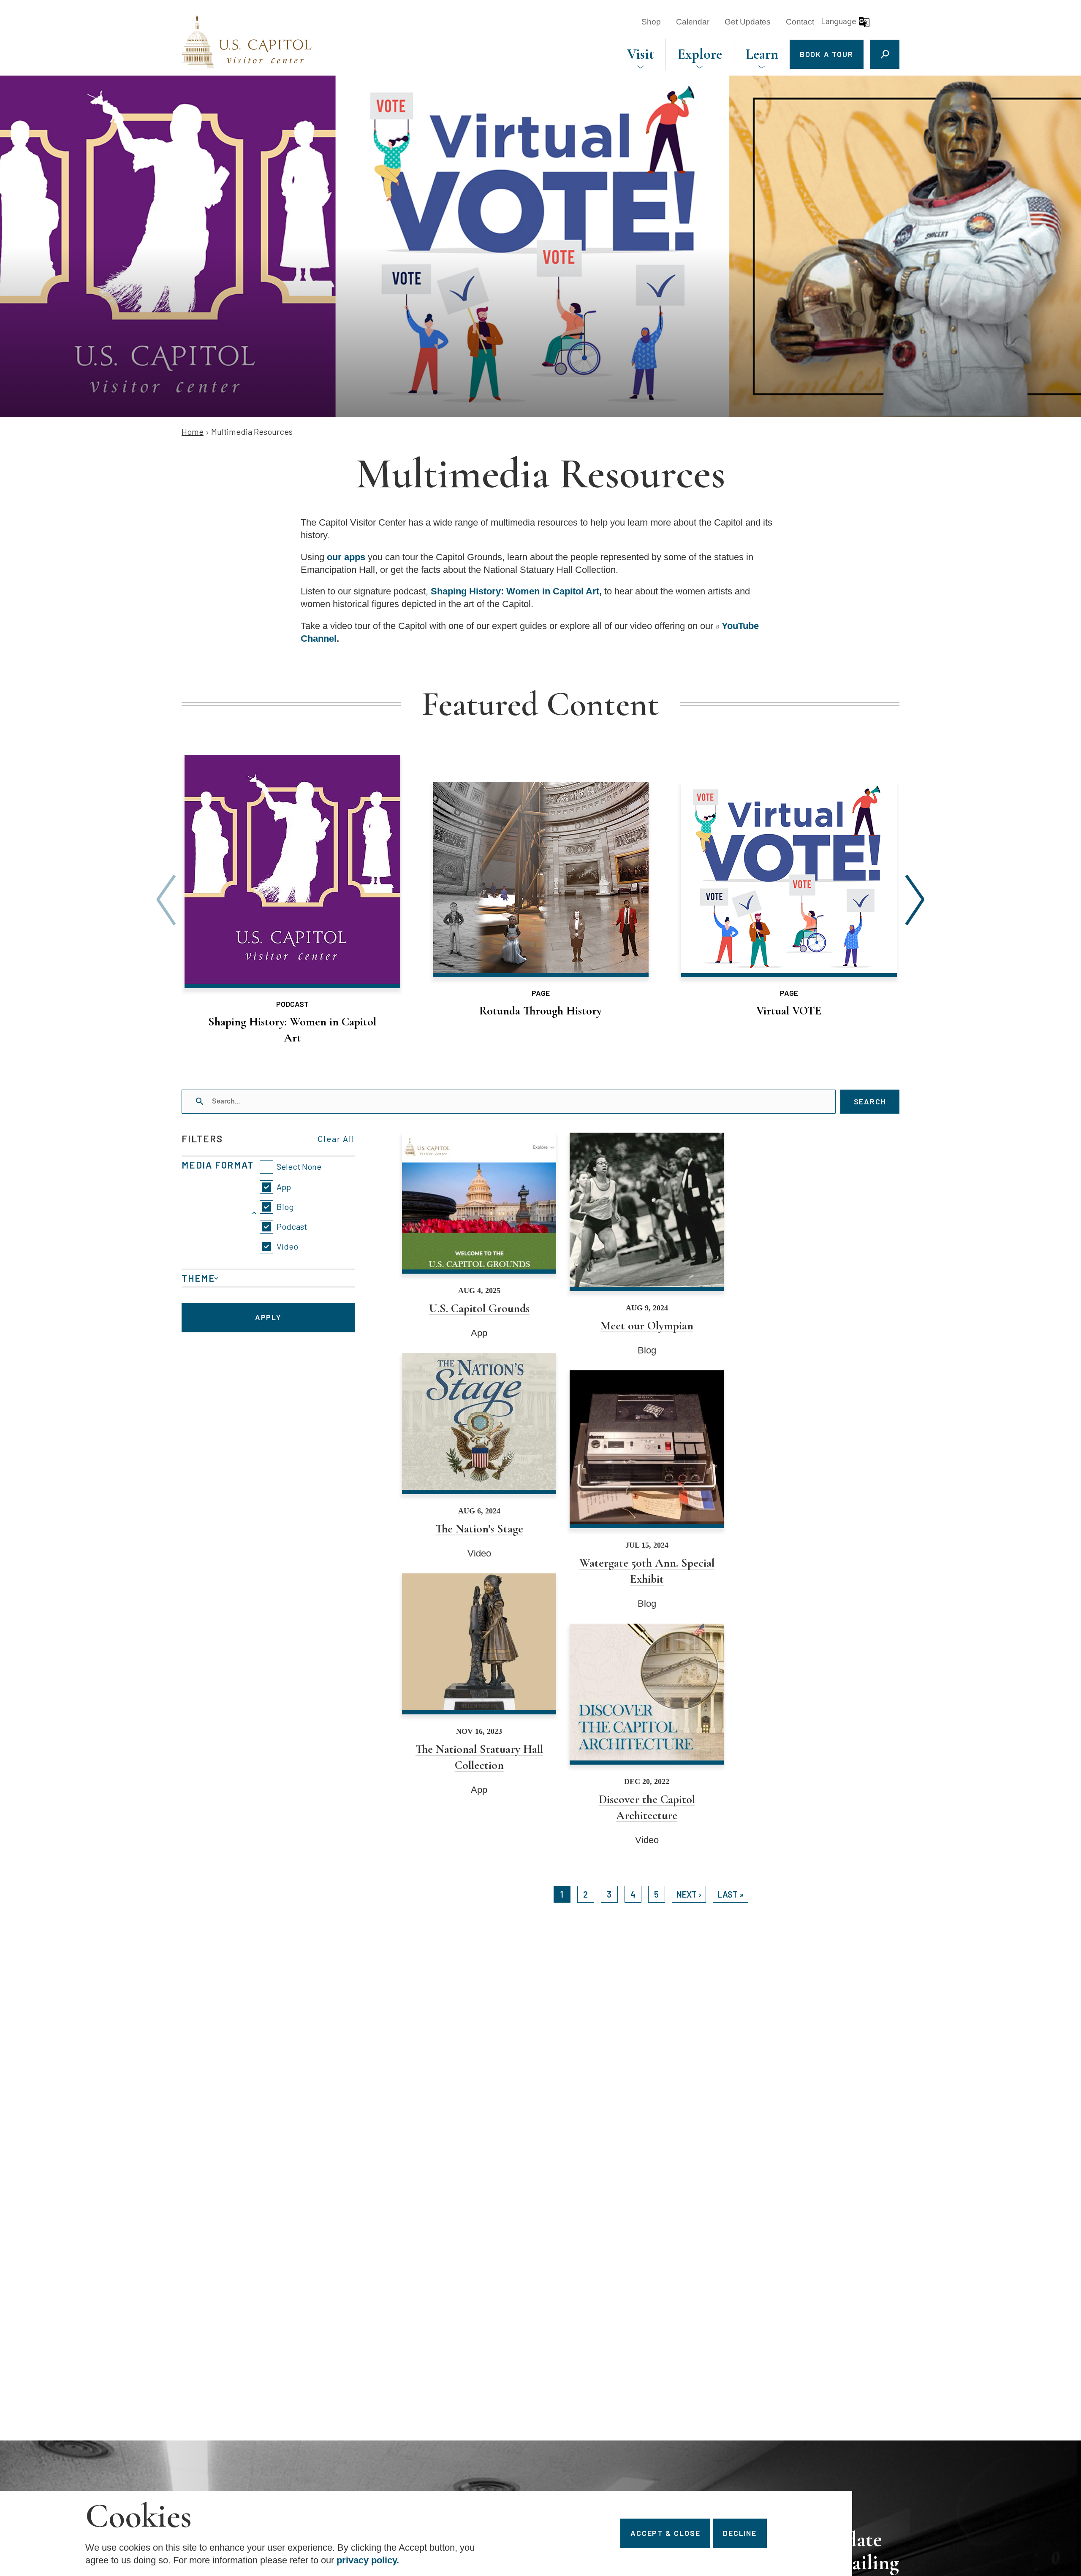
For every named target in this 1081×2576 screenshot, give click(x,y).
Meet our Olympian (647, 1245)
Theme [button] (198, 1278)
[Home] (247, 42)
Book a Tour (827, 54)
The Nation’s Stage (479, 1456)
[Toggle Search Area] (885, 54)
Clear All (336, 1139)
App (284, 1187)
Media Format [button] (218, 1165)
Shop (651, 22)
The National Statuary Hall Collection (479, 1685)
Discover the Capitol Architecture (647, 1735)
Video (287, 1246)
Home (193, 431)
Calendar (693, 22)
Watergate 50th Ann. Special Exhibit (647, 1490)
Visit (641, 54)
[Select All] (291, 1167)
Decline (740, 2533)
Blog (285, 1207)
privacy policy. (368, 2560)
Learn (762, 54)
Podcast (292, 1226)
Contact (800, 22)
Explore (700, 54)
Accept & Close (665, 2533)
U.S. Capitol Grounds (479, 1236)
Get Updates (748, 22)
